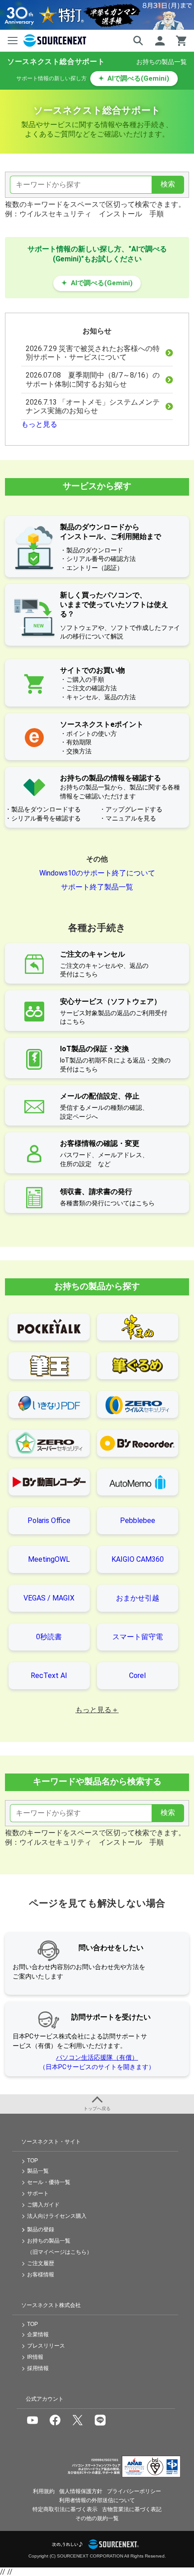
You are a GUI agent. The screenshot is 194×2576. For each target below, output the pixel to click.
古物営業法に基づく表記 (132, 2509)
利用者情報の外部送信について (97, 2500)
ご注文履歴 (41, 2263)
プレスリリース (46, 2346)
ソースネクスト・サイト (51, 2142)
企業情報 (38, 2334)
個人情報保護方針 (81, 2491)
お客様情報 (41, 2275)
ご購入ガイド (43, 2205)
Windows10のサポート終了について (97, 873)
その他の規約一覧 (97, 2518)
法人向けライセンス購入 (57, 2216)
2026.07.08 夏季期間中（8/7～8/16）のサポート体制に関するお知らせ (93, 379)
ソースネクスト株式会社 (51, 2305)
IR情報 (35, 2357)
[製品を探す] (138, 41)
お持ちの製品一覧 (162, 62)
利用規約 (44, 2491)
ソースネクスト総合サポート (56, 62)
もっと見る (39, 424)
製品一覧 (38, 2171)
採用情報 (38, 2368)
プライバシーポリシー (134, 2491)
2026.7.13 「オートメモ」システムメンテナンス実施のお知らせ (93, 406)
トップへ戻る (97, 2109)
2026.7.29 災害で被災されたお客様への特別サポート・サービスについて (93, 353)
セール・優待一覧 (49, 2182)
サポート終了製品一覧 (97, 887)
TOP (32, 2161)
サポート (38, 2193)
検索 (168, 184)
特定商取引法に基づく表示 (65, 2509)
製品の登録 (41, 2229)
